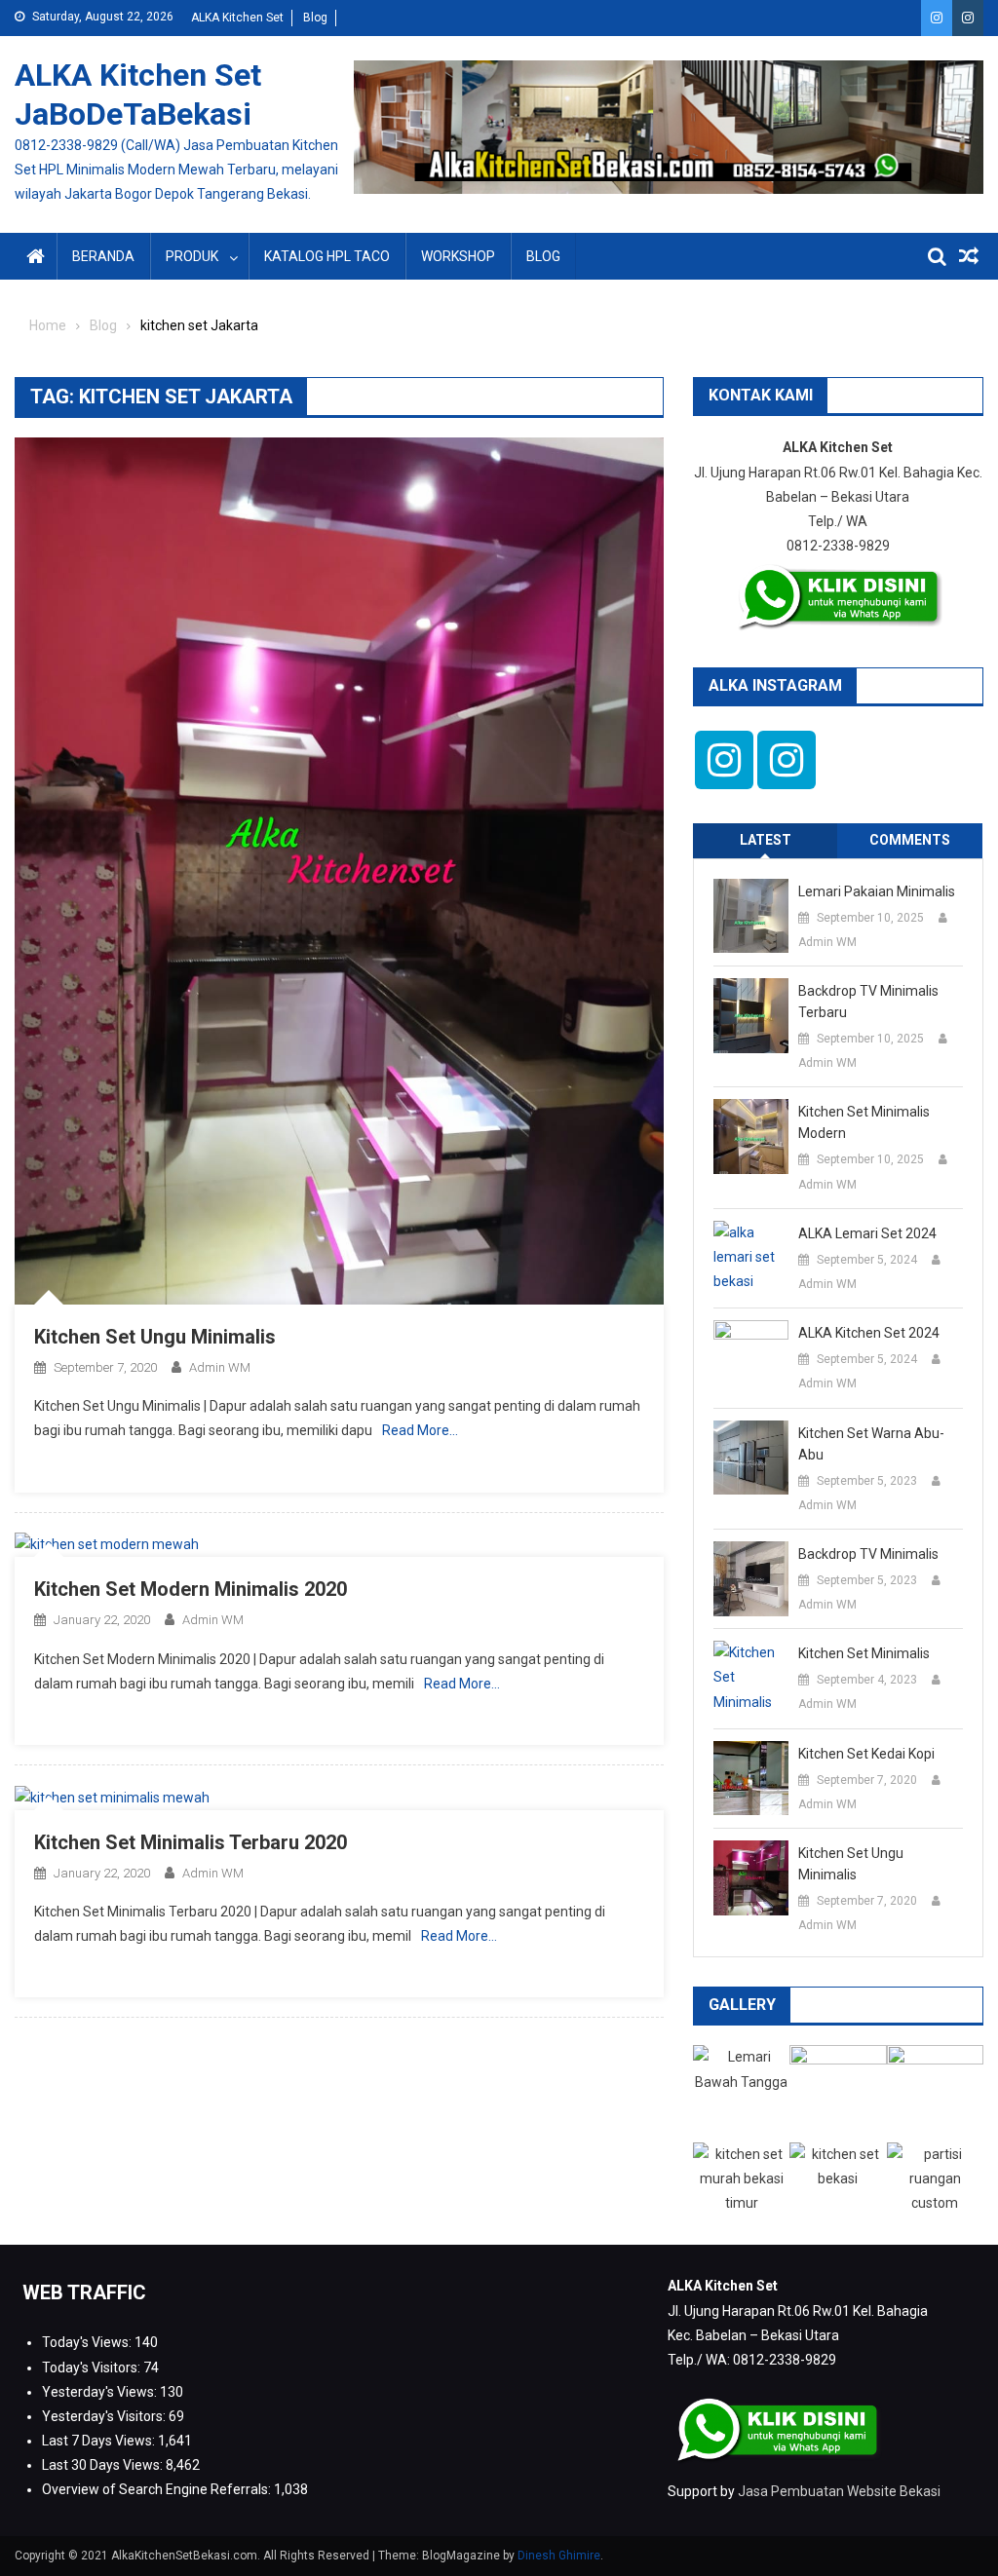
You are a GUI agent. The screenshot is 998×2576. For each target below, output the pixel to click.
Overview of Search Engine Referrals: (158, 2489)
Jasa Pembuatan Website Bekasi (839, 2491)
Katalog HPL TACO (327, 256)
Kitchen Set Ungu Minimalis (155, 1337)
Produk (192, 256)
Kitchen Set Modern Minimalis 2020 (191, 1589)
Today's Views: (88, 2342)
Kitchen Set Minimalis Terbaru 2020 (191, 1842)
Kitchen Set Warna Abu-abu (871, 1444)
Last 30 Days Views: (104, 2465)
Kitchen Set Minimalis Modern (864, 1122)
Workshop (458, 256)
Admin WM (220, 1367)
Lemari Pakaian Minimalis (877, 891)
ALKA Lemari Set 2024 (867, 1233)
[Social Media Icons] (724, 760)
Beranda (103, 256)
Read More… (420, 1430)
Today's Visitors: (93, 2368)
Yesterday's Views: (101, 2392)
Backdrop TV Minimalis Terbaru (868, 1002)
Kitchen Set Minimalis (864, 1653)
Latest (766, 840)
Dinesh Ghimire (559, 2556)
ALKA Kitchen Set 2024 (869, 1333)
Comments (910, 840)
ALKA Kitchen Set (237, 18)
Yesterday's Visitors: (105, 2416)
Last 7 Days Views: (100, 2441)
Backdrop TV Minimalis (868, 1554)
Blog (315, 18)
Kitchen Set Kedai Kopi (866, 1754)
